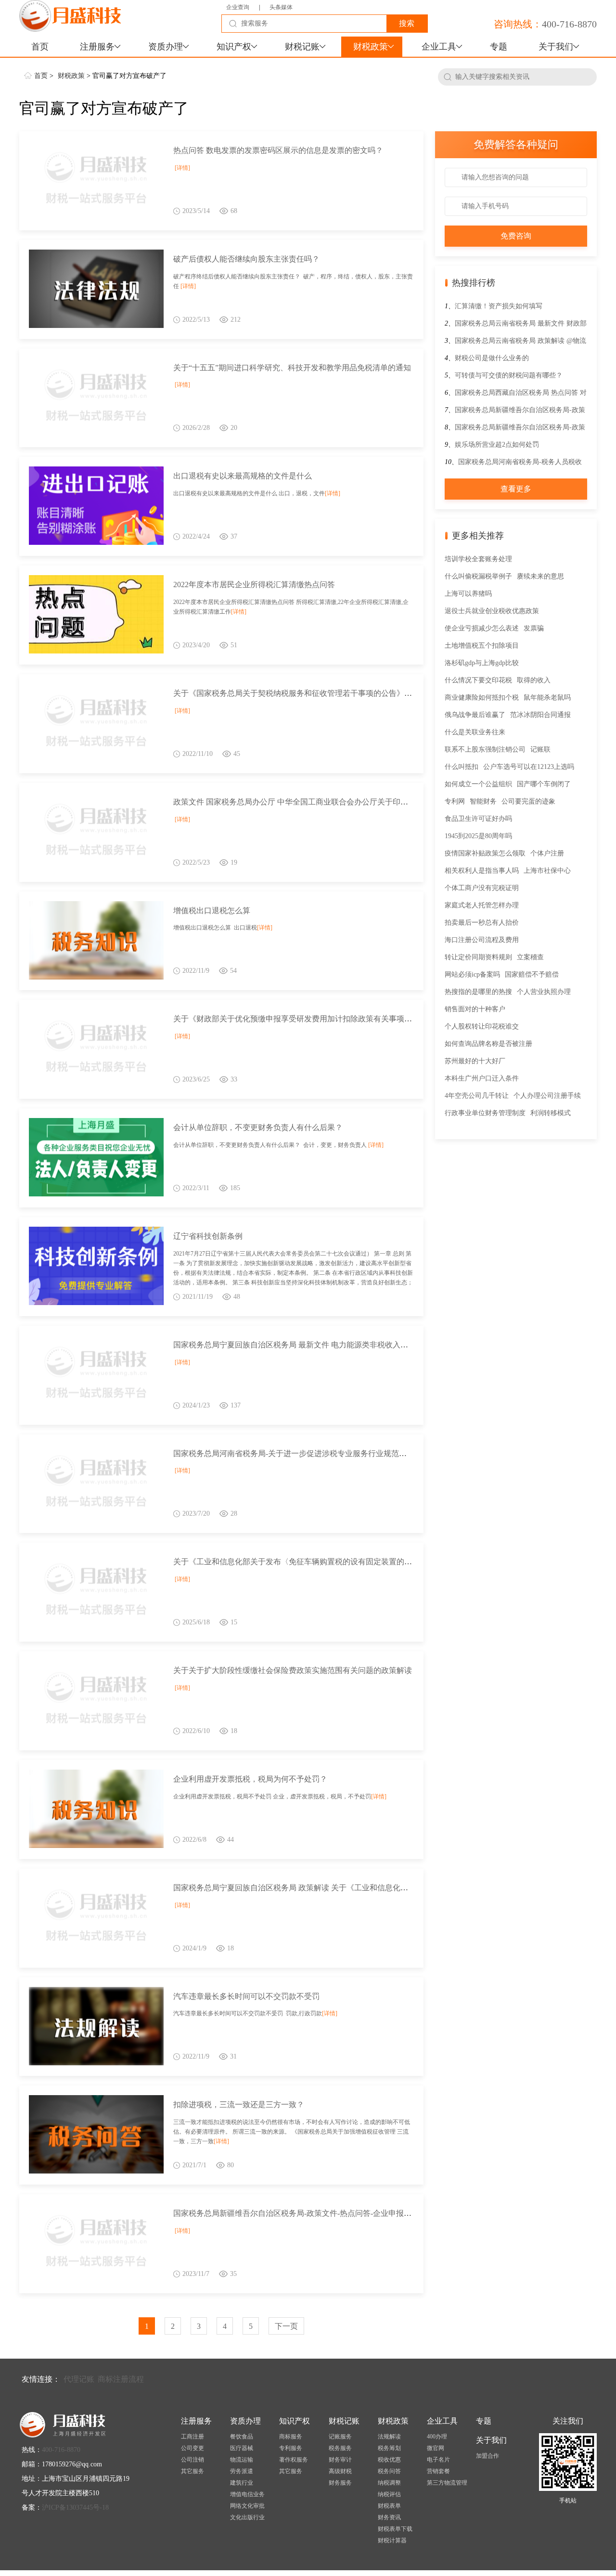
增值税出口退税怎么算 (212, 911)
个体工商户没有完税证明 (482, 888)
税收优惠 (389, 2460)
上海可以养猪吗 (468, 594)
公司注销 (192, 2460)
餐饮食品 (242, 2437)
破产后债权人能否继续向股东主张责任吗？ (246, 259)
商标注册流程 (121, 2379)
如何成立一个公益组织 (478, 784)
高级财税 (340, 2471)
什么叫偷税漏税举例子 (478, 576)
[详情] (182, 168)
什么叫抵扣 (462, 767)
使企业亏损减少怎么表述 (482, 628)
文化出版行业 (247, 2517)
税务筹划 (389, 2448)
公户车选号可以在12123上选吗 (529, 767)
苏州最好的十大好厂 (475, 1061)
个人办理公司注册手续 (547, 1096)
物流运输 (242, 2460)
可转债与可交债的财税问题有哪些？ (509, 375)
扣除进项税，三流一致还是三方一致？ (239, 2105)
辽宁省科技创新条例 (208, 1236)
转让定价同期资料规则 (478, 957)
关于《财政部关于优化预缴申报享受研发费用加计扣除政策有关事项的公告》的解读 (316, 1019)
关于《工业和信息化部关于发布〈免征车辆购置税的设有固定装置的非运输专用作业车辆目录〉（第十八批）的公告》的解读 (385, 1562)
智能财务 (483, 801)
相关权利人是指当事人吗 (482, 871)
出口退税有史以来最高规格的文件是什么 (243, 476)
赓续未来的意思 (540, 576)
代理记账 (79, 2379)
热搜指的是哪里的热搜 (478, 992)
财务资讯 (389, 2517)
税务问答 (389, 2471)
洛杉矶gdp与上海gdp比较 (482, 663)
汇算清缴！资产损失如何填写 (499, 306)
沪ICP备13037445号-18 (75, 2507)
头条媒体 (281, 7)
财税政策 (371, 47)
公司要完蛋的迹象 (528, 801)
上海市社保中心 (547, 871)
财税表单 (389, 2506)
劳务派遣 (242, 2471)
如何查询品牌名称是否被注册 (488, 1044)
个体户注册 (547, 853)
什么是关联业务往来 (475, 732)
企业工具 (439, 47)
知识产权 (234, 47)
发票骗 (534, 628)
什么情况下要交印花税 (478, 680)
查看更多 (516, 489)
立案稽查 (530, 957)
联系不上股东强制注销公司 (485, 749)
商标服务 (291, 2437)
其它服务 (192, 2471)
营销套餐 (438, 2471)
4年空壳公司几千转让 (477, 1096)
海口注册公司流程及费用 (482, 940)
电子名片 (438, 2460)
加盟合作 (488, 2456)
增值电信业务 (247, 2494)
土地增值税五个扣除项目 (482, 646)
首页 (40, 47)
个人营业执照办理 (544, 992)
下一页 (286, 2326)
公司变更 (192, 2448)
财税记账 (302, 47)
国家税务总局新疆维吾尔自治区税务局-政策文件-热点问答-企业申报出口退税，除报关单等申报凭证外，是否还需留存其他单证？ (392, 2213)
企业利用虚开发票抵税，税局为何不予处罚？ (250, 1779)
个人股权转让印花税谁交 (482, 1026)
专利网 (455, 801)
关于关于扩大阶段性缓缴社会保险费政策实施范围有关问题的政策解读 (293, 1670)
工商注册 (192, 2437)
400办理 (437, 2437)
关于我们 (556, 47)
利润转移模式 (551, 1113)
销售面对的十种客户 (475, 1009)
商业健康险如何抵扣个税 (482, 697)
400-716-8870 (569, 24)
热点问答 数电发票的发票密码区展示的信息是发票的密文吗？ (278, 150)
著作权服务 (294, 2460)
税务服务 (340, 2448)
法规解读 (389, 2437)
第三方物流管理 (447, 2483)
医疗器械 (242, 2448)
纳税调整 (389, 2483)
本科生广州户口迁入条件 (482, 1078)
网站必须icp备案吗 (472, 974)
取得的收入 (534, 680)
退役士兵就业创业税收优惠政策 (492, 611)
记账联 (540, 749)
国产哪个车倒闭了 (544, 784)
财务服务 (340, 2483)
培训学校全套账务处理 (478, 559)
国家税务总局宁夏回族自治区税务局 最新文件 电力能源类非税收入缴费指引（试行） (318, 1345)
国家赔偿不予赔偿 (532, 974)
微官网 (436, 2448)
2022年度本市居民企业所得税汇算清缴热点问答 (254, 584)
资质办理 (166, 47)
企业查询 (238, 7)
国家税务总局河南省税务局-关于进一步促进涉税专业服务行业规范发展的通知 (305, 1453)
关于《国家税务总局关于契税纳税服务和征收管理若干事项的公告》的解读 (300, 693)
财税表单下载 (395, 2529)
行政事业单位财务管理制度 (485, 1113)
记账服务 (340, 2437)
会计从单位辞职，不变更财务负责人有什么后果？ (258, 1127)
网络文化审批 (247, 2506)
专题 (499, 47)
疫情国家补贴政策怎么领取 (485, 853)
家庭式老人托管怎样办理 (482, 905)
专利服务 (291, 2448)
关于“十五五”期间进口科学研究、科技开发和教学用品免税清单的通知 (292, 368)
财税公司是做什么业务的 (492, 358)
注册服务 (97, 47)
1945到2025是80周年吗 (478, 836)
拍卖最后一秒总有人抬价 (482, 923)
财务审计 (340, 2460)
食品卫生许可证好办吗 (478, 819)
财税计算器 (392, 2540)
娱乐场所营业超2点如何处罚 (497, 445)
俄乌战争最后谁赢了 (475, 715)
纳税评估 (389, 2494)
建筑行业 (242, 2483)
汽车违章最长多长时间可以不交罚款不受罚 (246, 1996)
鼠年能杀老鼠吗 (547, 697)
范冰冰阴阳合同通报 (540, 715)
